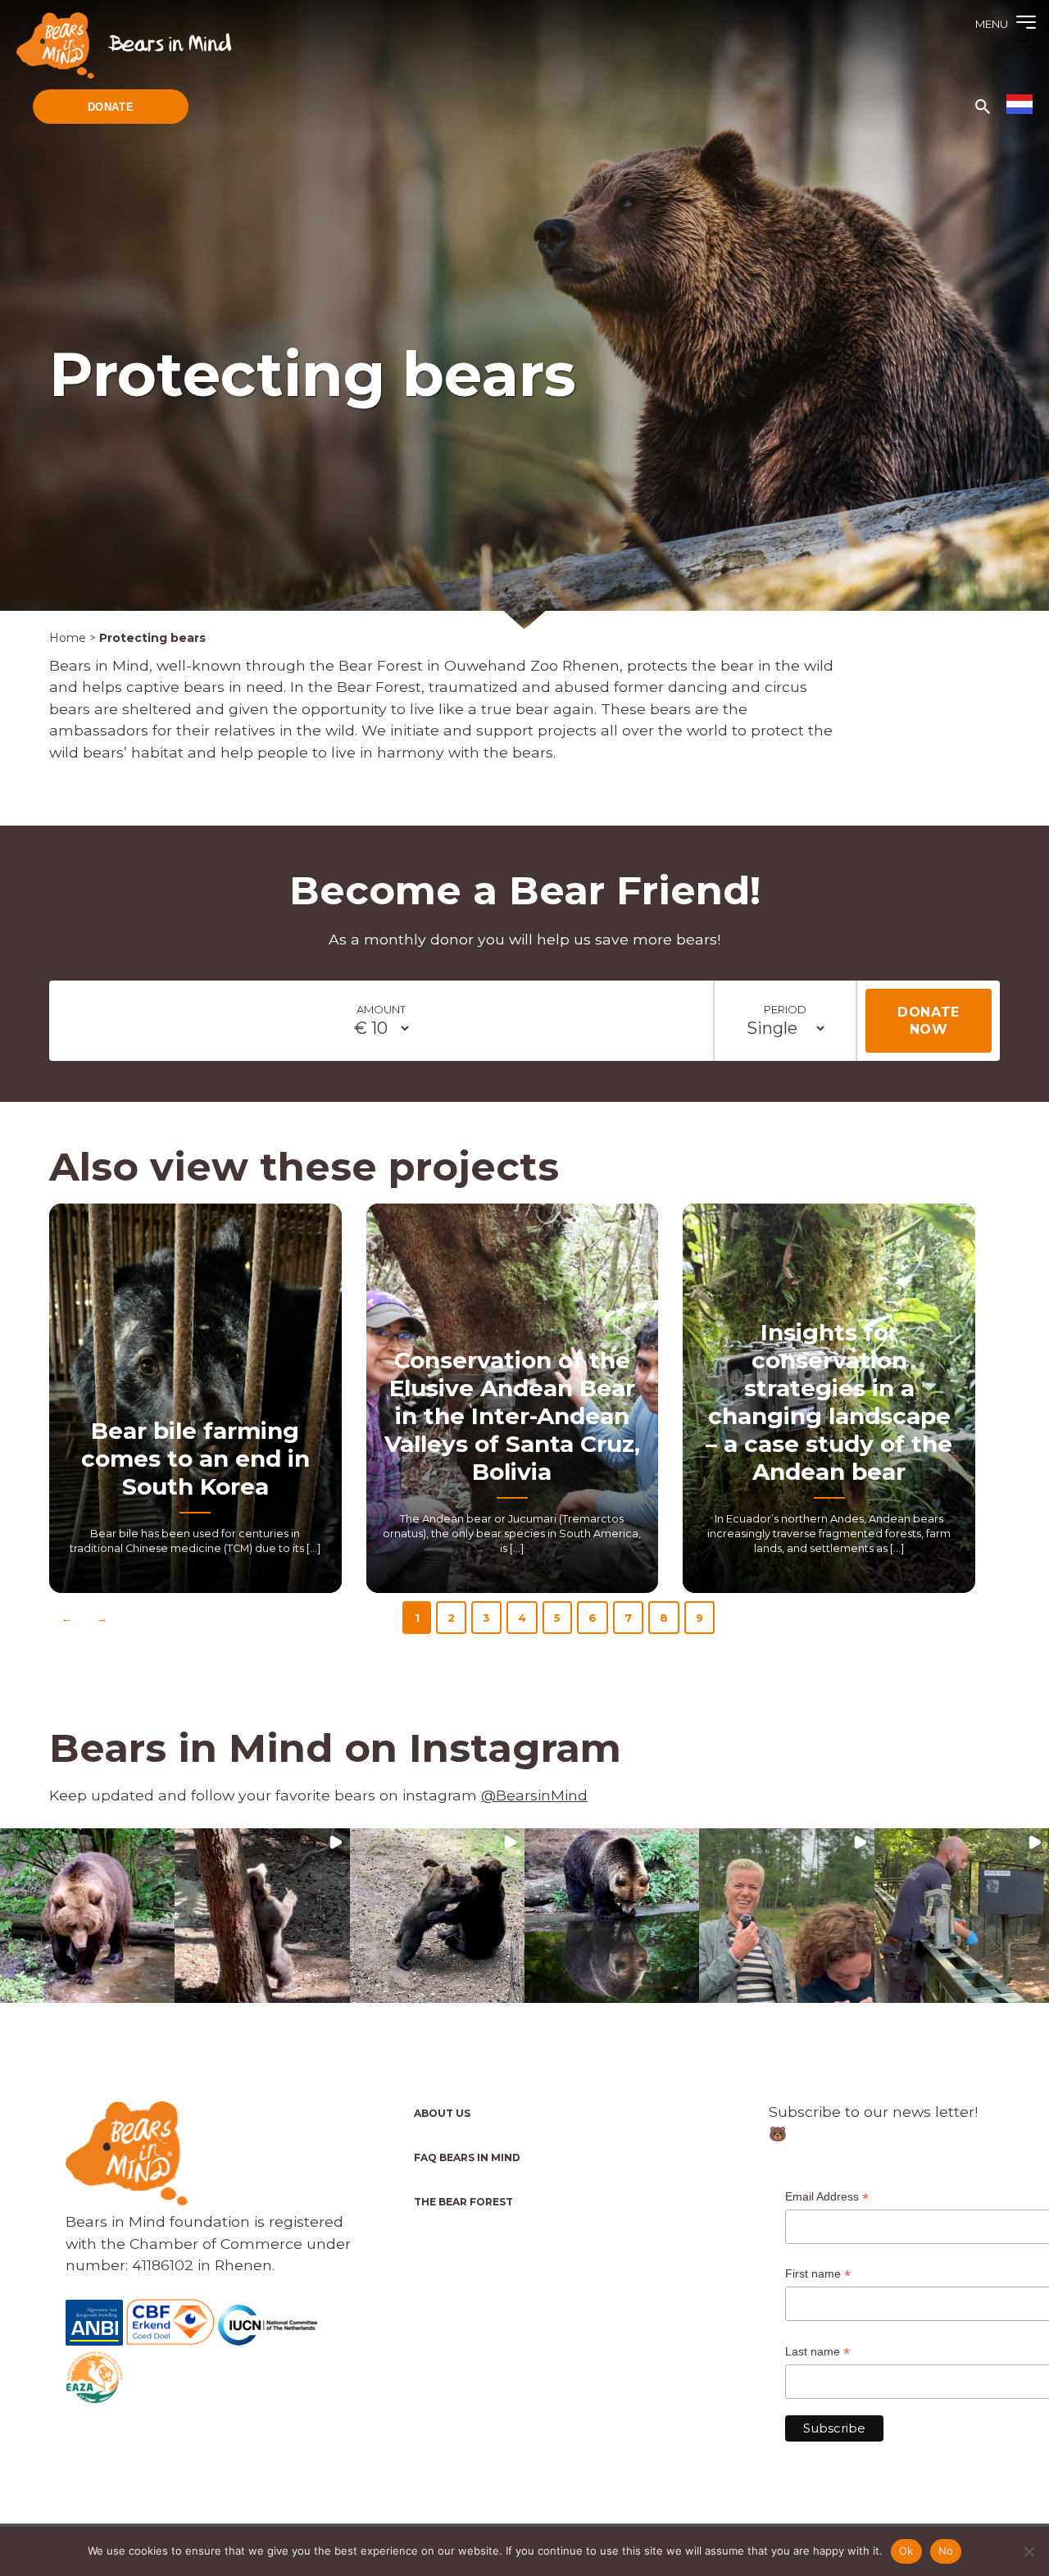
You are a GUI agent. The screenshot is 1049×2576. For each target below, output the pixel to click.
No (946, 2551)
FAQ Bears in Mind (467, 2157)
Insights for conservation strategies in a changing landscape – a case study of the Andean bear (829, 1402)
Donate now (929, 1021)
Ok (906, 2551)
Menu (992, 24)
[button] (87, 1916)
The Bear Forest (463, 2202)
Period (785, 1009)
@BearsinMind (534, 1795)
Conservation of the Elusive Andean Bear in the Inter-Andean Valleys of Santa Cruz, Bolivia (512, 1416)
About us (442, 2113)
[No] (1029, 2551)
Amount (381, 1009)
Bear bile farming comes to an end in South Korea (195, 1459)
